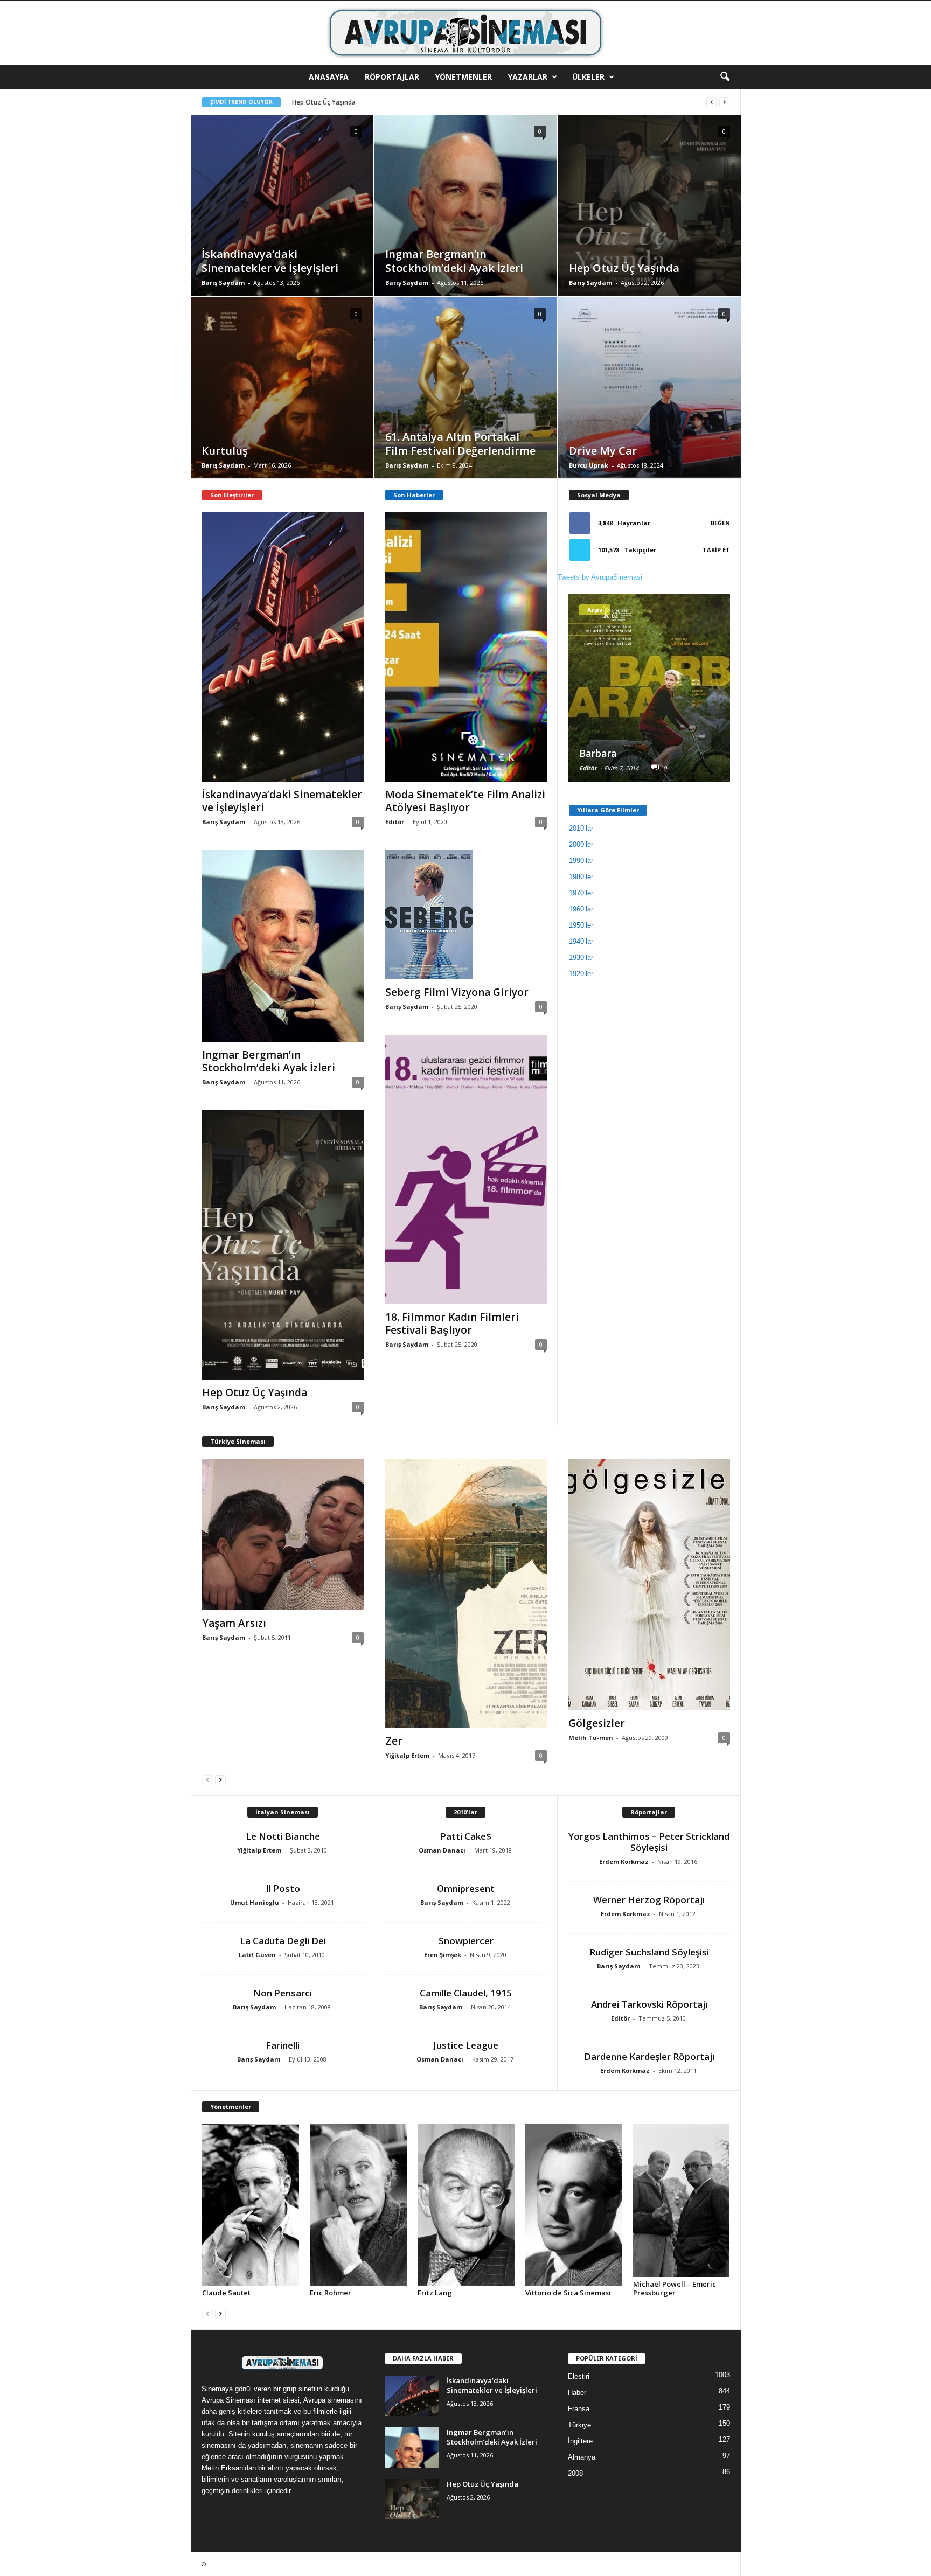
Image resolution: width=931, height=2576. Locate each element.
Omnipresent (466, 1888)
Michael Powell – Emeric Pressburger (675, 2288)
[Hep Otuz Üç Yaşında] (649, 222)
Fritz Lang (435, 2293)
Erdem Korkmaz (624, 1861)
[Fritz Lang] (466, 2205)
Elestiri (579, 2376)
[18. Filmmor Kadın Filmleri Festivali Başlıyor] (466, 1169)
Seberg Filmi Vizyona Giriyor (457, 992)
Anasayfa (329, 77)
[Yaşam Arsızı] (283, 1534)
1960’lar (581, 909)
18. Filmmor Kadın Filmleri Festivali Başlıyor (452, 1324)
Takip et (716, 550)
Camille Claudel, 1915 (466, 1993)
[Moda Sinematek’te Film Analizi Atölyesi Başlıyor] (466, 647)
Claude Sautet (226, 2293)
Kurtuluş (305, 102)
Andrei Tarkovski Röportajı (649, 2004)
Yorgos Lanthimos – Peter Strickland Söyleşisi (649, 1842)
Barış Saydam (223, 283)
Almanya (582, 2457)
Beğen (720, 523)
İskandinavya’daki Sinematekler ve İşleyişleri (282, 801)
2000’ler (581, 844)
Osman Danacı (442, 1850)
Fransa (579, 2409)
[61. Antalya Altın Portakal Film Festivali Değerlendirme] (465, 404)
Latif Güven (257, 1955)
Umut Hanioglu (255, 1902)
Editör (395, 822)
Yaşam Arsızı (234, 1623)
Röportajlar (392, 77)
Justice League (466, 2045)
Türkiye (579, 2425)
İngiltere (580, 2441)
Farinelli (283, 2045)
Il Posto (283, 1888)
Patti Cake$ (466, 1836)
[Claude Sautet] (251, 2205)
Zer (394, 1741)
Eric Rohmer (331, 2293)
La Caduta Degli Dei (283, 1941)
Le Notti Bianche (283, 1836)
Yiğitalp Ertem (407, 1755)
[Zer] (466, 1593)
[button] (725, 77)
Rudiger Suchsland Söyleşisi (649, 1952)
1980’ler (581, 877)
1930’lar (581, 958)
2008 (575, 2473)
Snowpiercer (466, 1941)
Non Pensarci (283, 1993)
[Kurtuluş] (282, 404)
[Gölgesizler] (649, 1585)
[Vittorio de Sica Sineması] (574, 2205)
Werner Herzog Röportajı (649, 1900)
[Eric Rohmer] (358, 2205)
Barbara (598, 753)
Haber (577, 2393)
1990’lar (581, 861)
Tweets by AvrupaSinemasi (600, 577)
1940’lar (581, 941)
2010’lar (581, 828)
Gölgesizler (597, 1723)
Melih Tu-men (591, 1738)
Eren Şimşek (443, 1955)
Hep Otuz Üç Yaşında (255, 1393)
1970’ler (581, 893)
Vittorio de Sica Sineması (568, 2293)
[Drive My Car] (649, 405)
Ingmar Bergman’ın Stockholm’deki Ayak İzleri (269, 1061)
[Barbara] (649, 688)
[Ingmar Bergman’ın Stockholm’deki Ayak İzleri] (465, 223)
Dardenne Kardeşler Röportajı (649, 2056)
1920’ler (581, 974)
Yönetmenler (464, 77)
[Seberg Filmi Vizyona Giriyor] (466, 915)
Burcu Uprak (589, 465)
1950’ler (581, 925)
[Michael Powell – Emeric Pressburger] (682, 2201)
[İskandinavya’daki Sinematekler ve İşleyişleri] (282, 221)
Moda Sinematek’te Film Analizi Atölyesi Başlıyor (465, 801)
